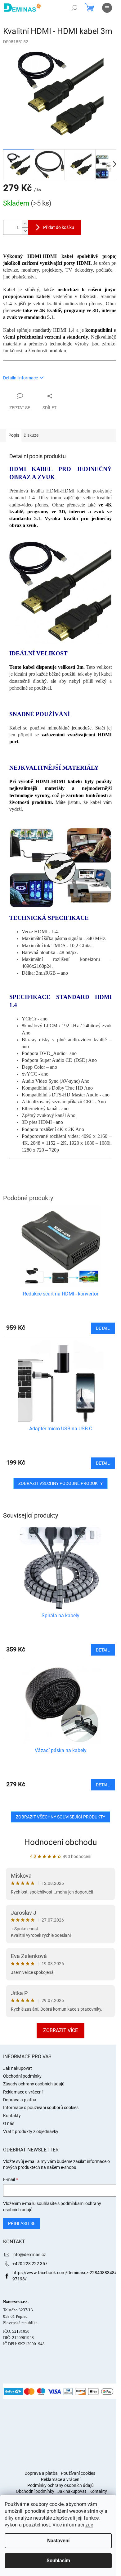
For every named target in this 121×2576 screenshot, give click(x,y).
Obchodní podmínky (22, 2076)
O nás (9, 2123)
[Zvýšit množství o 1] (25, 224)
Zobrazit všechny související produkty (60, 1817)
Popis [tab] (14, 435)
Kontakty (12, 2116)
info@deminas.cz (29, 2255)
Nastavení (58, 2541)
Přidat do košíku (59, 227)
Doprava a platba (20, 2100)
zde (89, 2525)
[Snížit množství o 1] (25, 231)
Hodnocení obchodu (60, 1842)
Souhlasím (58, 2561)
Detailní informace (20, 378)
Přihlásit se (22, 2223)
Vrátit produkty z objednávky (31, 2132)
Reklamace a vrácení (23, 2092)
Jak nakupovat (18, 2068)
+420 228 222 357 (30, 2264)
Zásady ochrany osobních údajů (34, 2084)
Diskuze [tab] (31, 435)
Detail (103, 1650)
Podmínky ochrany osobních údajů (60, 2485)
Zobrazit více (60, 2030)
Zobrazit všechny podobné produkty (60, 1483)
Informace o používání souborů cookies (41, 2108)
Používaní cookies (78, 2473)
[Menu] (107, 8)
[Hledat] (74, 8)
